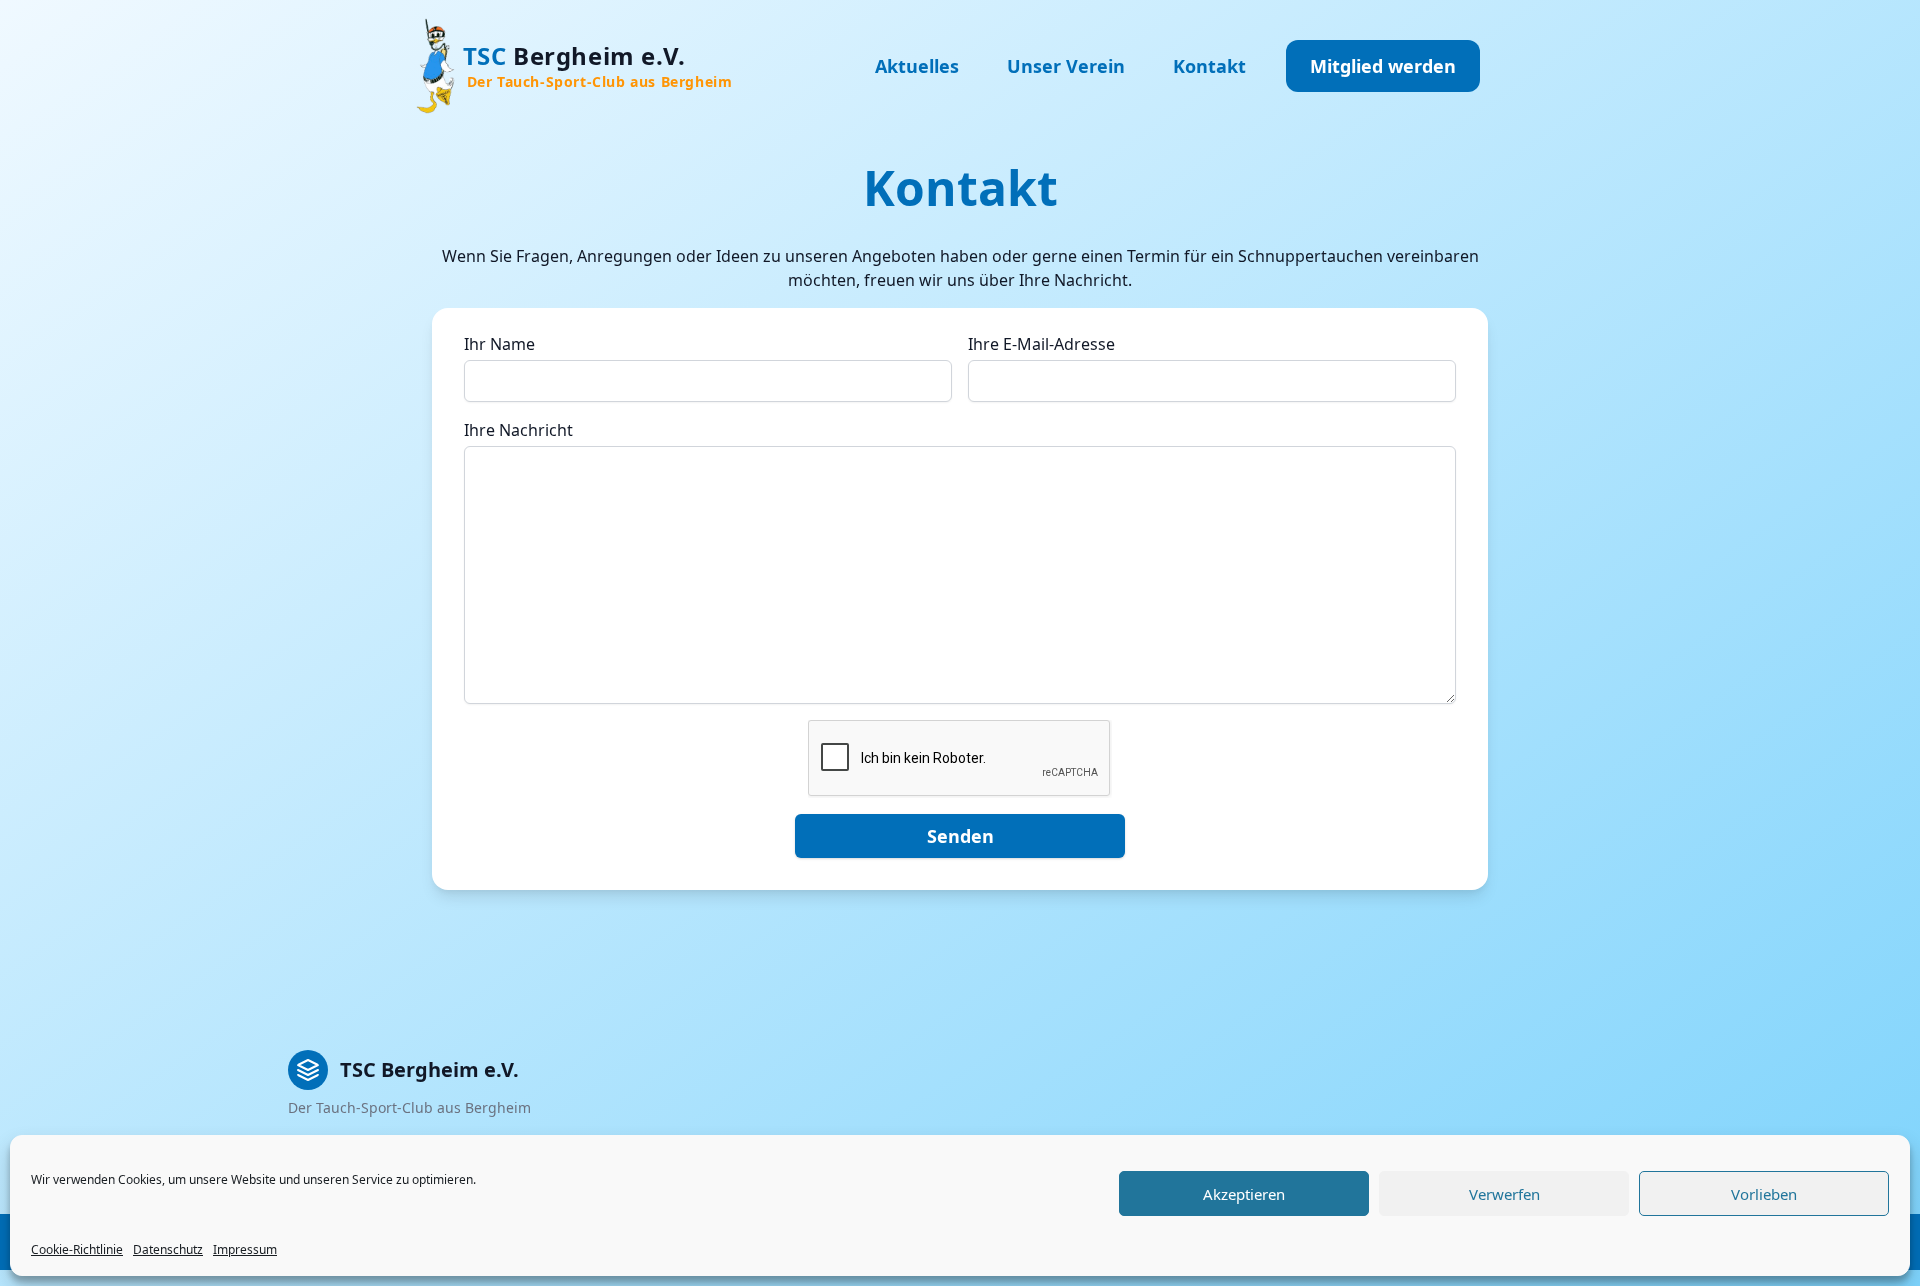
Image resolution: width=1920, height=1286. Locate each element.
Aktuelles (917, 66)
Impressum (245, 1249)
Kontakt (1209, 66)
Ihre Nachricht (518, 430)
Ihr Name (499, 344)
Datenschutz (168, 1249)
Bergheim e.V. (598, 65)
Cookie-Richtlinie (77, 1249)
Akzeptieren (1244, 1194)
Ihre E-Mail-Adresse (1041, 344)
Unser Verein (1066, 66)
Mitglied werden (1383, 66)
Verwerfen (1504, 1194)
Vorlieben (1764, 1194)
